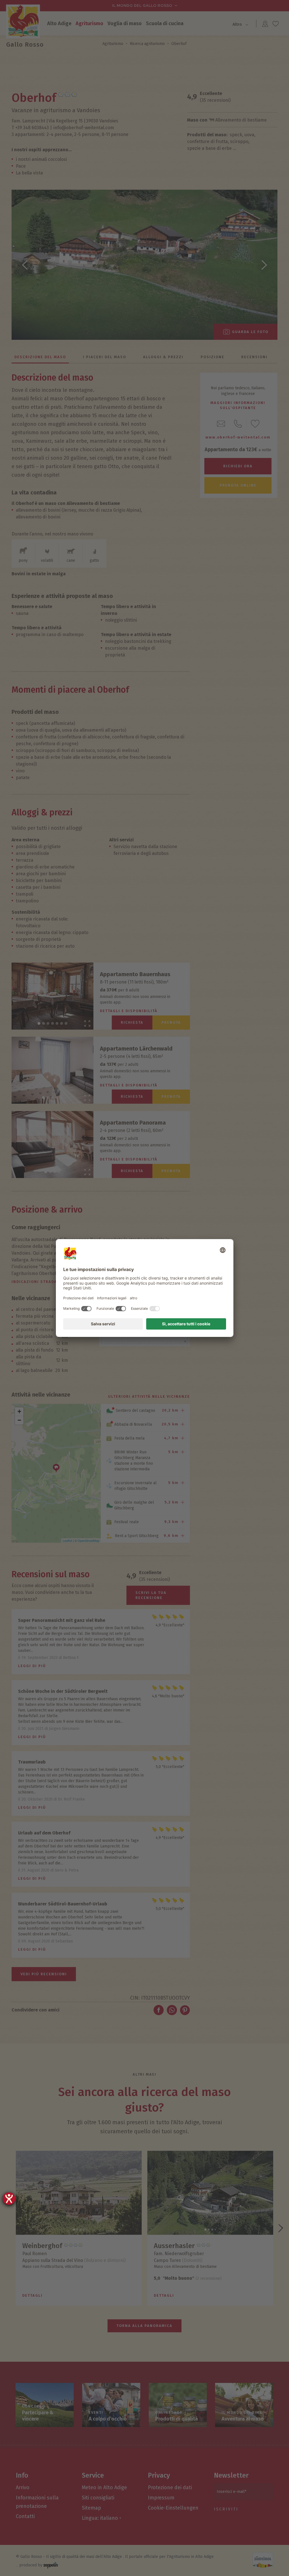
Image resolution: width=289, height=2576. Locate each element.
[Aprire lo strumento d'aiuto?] (9, 2199)
